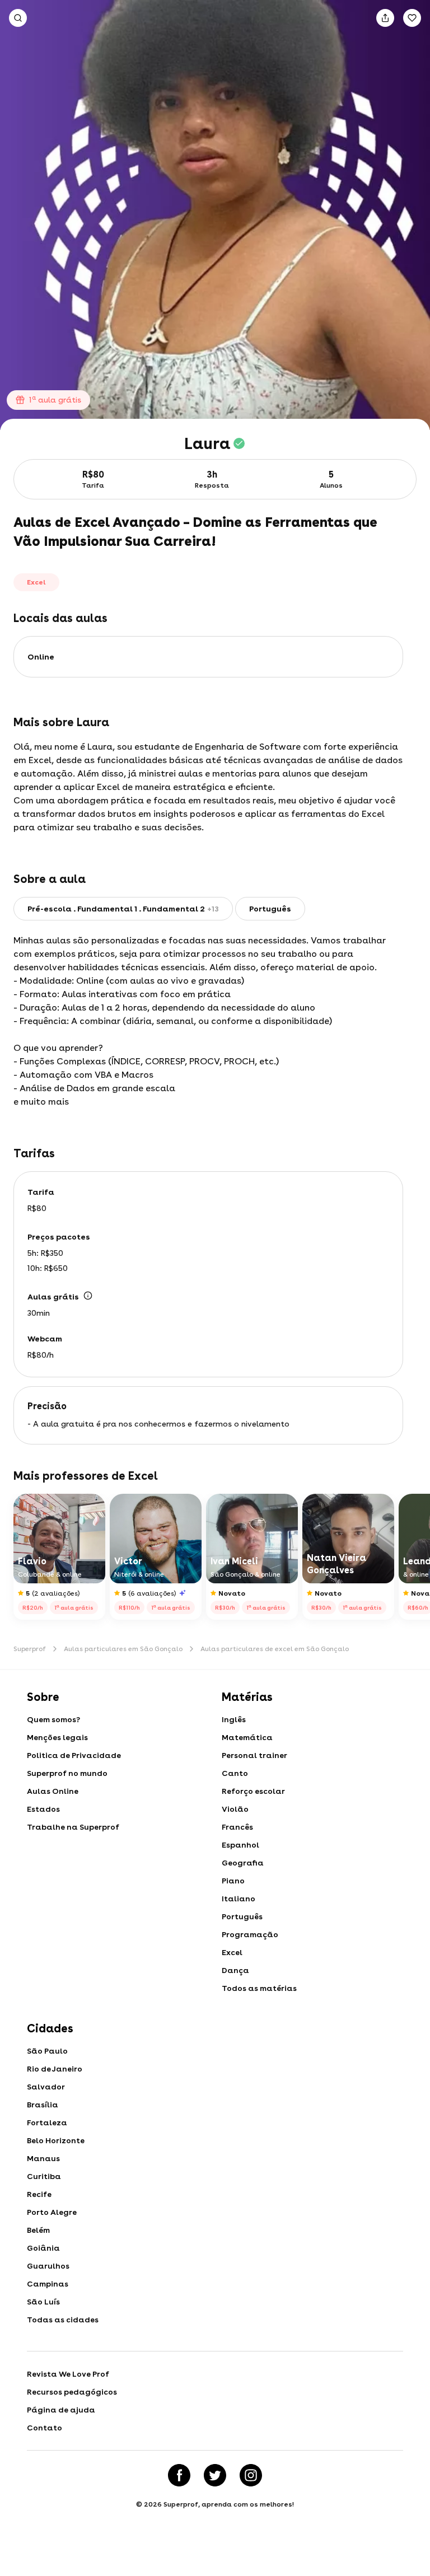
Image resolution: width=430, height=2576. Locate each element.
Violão (235, 1809)
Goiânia (43, 2248)
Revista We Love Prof (68, 2374)
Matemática (247, 1737)
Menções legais (57, 1737)
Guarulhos (48, 2266)
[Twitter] (215, 2475)
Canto (235, 1773)
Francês (237, 1827)
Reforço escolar (253, 1791)
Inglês (234, 1719)
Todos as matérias (259, 1988)
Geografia (243, 1863)
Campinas (48, 2284)
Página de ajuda (61, 2410)
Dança (235, 1970)
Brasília (43, 2105)
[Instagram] (251, 2475)
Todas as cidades (63, 2320)
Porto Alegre (52, 2212)
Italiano (239, 1899)
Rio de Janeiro (55, 2069)
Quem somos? (53, 1719)
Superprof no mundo (67, 1773)
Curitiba (44, 2176)
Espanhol (240, 1845)
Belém (38, 2230)
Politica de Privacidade (74, 1755)
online (41, 657)
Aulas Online (53, 1791)
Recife (39, 2194)
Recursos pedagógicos (72, 2392)
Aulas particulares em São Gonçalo (123, 1649)
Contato (45, 2428)
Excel (232, 1952)
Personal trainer (254, 1755)
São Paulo (47, 2051)
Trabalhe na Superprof (73, 1827)
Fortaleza (47, 2122)
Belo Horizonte (56, 2140)
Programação (250, 1934)
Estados (43, 1809)
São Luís (43, 2302)
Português (242, 1916)
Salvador (46, 2087)
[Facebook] (179, 2475)
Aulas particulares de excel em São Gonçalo (275, 1649)
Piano (233, 1881)
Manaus (43, 2158)
